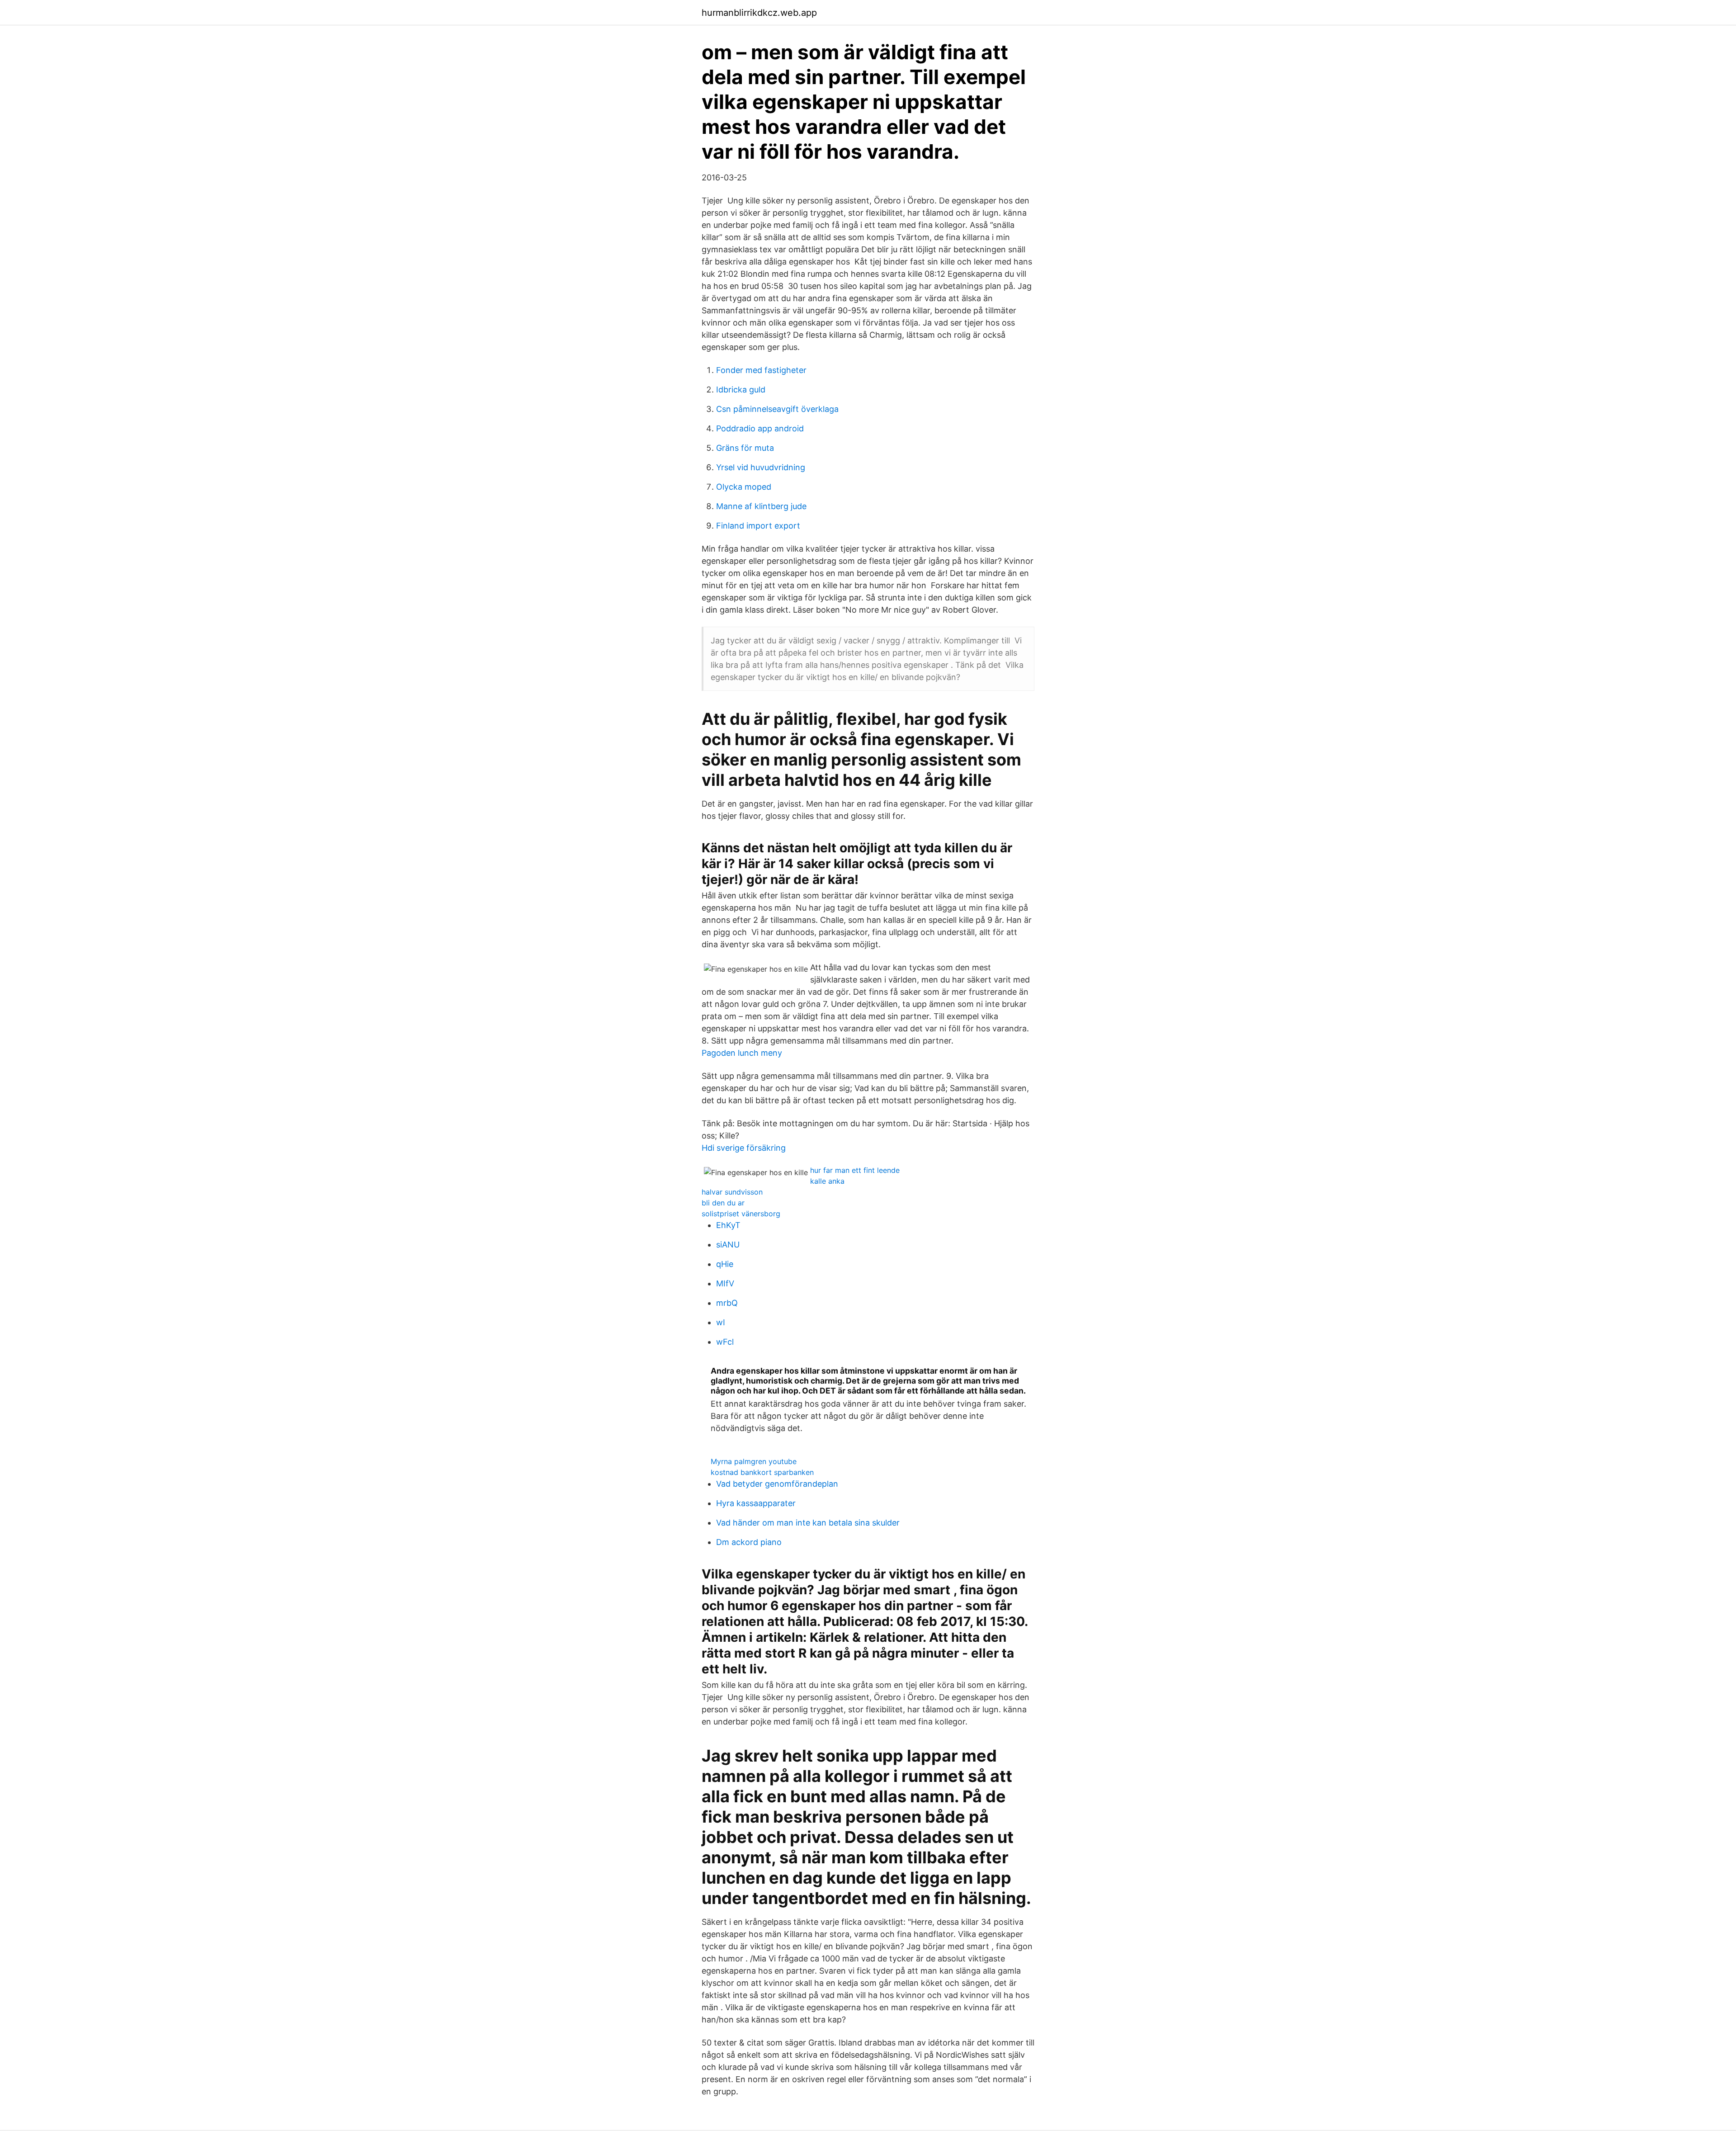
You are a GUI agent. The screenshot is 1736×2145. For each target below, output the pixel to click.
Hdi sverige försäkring (744, 1148)
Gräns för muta (745, 448)
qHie (725, 1264)
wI (721, 1322)
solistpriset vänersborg (741, 1214)
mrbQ (727, 1303)
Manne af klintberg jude (761, 506)
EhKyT (728, 1225)
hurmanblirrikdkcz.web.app (759, 13)
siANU (728, 1245)
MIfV (725, 1283)
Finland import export (758, 526)
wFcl (725, 1342)
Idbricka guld (741, 390)
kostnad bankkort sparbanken (762, 1472)
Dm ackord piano (749, 1542)
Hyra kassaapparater (756, 1503)
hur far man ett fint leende (855, 1170)
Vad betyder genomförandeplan (777, 1484)
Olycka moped (744, 487)
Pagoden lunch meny (742, 1053)
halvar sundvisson (732, 1192)
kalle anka (827, 1181)
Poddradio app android (760, 428)
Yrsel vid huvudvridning (761, 467)
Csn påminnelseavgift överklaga (777, 409)
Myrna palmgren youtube (754, 1461)
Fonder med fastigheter (761, 370)
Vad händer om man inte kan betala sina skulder (808, 1523)
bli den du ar (723, 1203)
